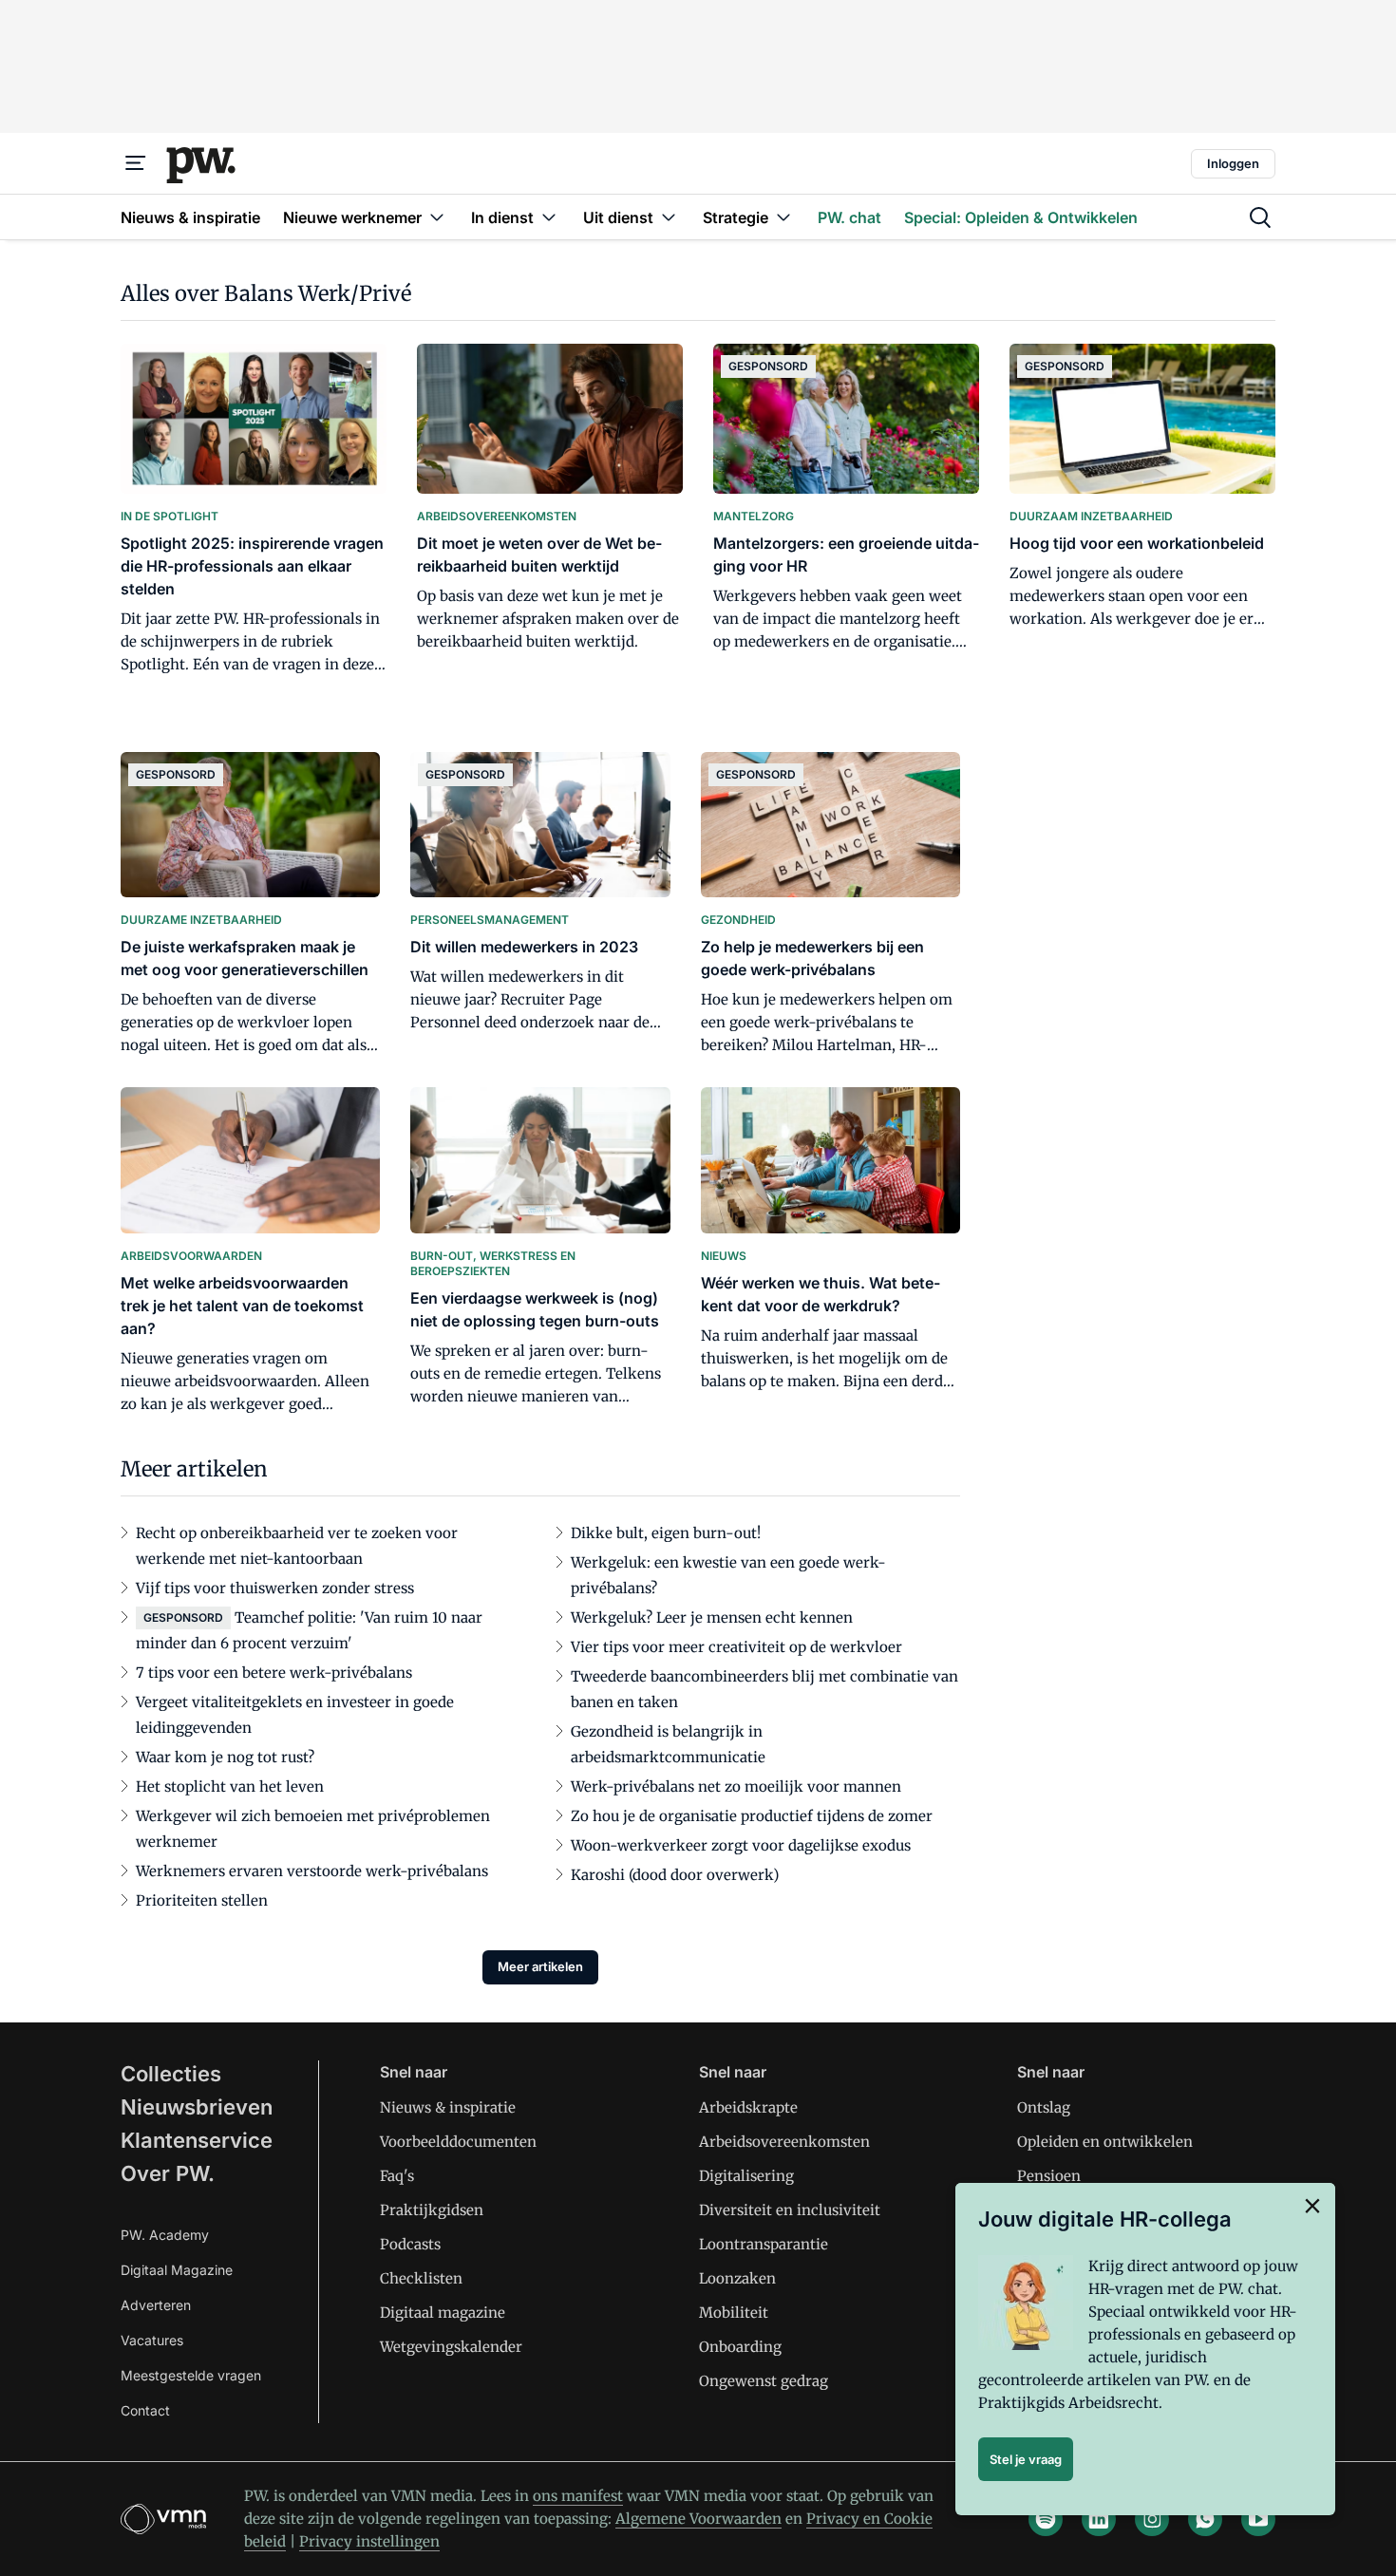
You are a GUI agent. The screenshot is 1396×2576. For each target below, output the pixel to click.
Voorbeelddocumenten (458, 2142)
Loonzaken (737, 2278)
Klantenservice (197, 2140)
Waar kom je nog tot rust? (225, 1757)
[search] (1260, 217)
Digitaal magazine (443, 2313)
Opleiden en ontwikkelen (1105, 2142)
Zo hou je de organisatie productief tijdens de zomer (752, 1816)
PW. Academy (165, 2235)
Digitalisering (746, 2176)
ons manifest (578, 2496)
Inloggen (1233, 163)
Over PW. (168, 2173)
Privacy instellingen (369, 2541)
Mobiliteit (734, 2313)
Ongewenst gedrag (764, 2381)
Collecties (171, 2074)
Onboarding (740, 2347)
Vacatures (152, 2340)
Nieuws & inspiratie (448, 2107)
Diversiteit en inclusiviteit (790, 2210)
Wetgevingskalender (451, 2347)
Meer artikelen (540, 1966)
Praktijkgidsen (432, 2210)
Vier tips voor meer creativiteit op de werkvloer (736, 1647)
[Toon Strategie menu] (783, 217)
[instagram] (1152, 2519)
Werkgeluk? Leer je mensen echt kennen (712, 1617)
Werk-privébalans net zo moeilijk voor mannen (736, 1786)
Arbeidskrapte (748, 2107)
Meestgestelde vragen (191, 2375)
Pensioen (1049, 2176)
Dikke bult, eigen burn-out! (666, 1533)
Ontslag (1044, 2107)
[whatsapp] (1205, 2519)
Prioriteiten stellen (202, 1900)
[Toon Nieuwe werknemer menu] (437, 217)
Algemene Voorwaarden (698, 2519)
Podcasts (410, 2244)
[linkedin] (1099, 2519)
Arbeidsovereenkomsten (784, 2142)
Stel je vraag (1026, 2459)
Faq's (397, 2176)
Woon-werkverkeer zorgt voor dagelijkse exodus (741, 1845)
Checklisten (421, 2278)
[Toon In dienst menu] (549, 217)
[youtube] (1258, 2519)
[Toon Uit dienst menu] (669, 217)
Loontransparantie (764, 2244)
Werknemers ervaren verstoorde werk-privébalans (312, 1871)
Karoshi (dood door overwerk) (675, 1875)
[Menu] (136, 163)
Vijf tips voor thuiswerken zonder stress (275, 1588)
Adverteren (156, 2305)
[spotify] (1046, 2519)
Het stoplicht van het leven (230, 1786)
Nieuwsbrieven (197, 2107)
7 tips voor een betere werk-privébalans (274, 1673)
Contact (145, 2410)
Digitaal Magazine (177, 2270)
